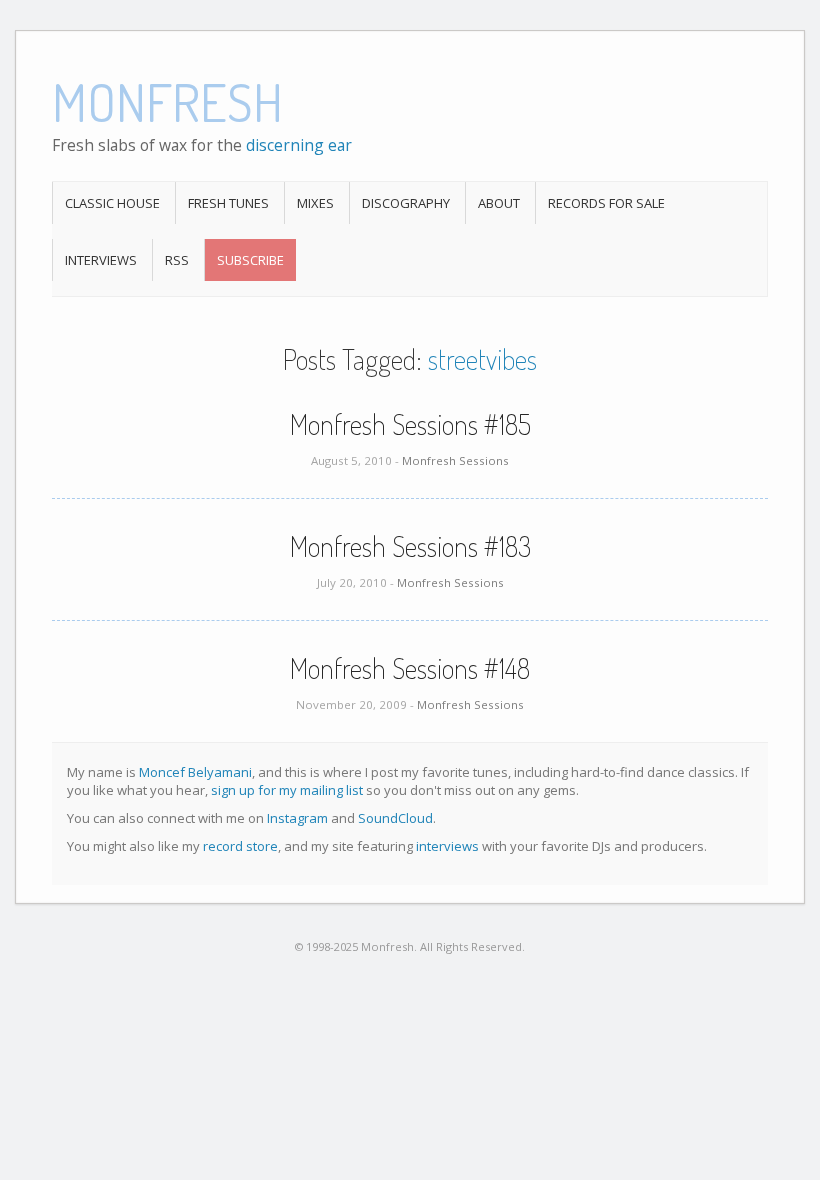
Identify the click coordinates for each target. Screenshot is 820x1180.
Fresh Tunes (228, 203)
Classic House (112, 203)
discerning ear (299, 145)
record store (240, 846)
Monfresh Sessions (455, 460)
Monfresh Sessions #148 (410, 668)
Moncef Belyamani (195, 772)
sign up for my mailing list (287, 790)
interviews (447, 846)
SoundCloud (395, 818)
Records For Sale (606, 203)
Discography (406, 203)
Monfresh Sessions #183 (410, 546)
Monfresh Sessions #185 (410, 424)
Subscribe (250, 260)
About (499, 203)
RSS (177, 260)
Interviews (101, 260)
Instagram (297, 818)
